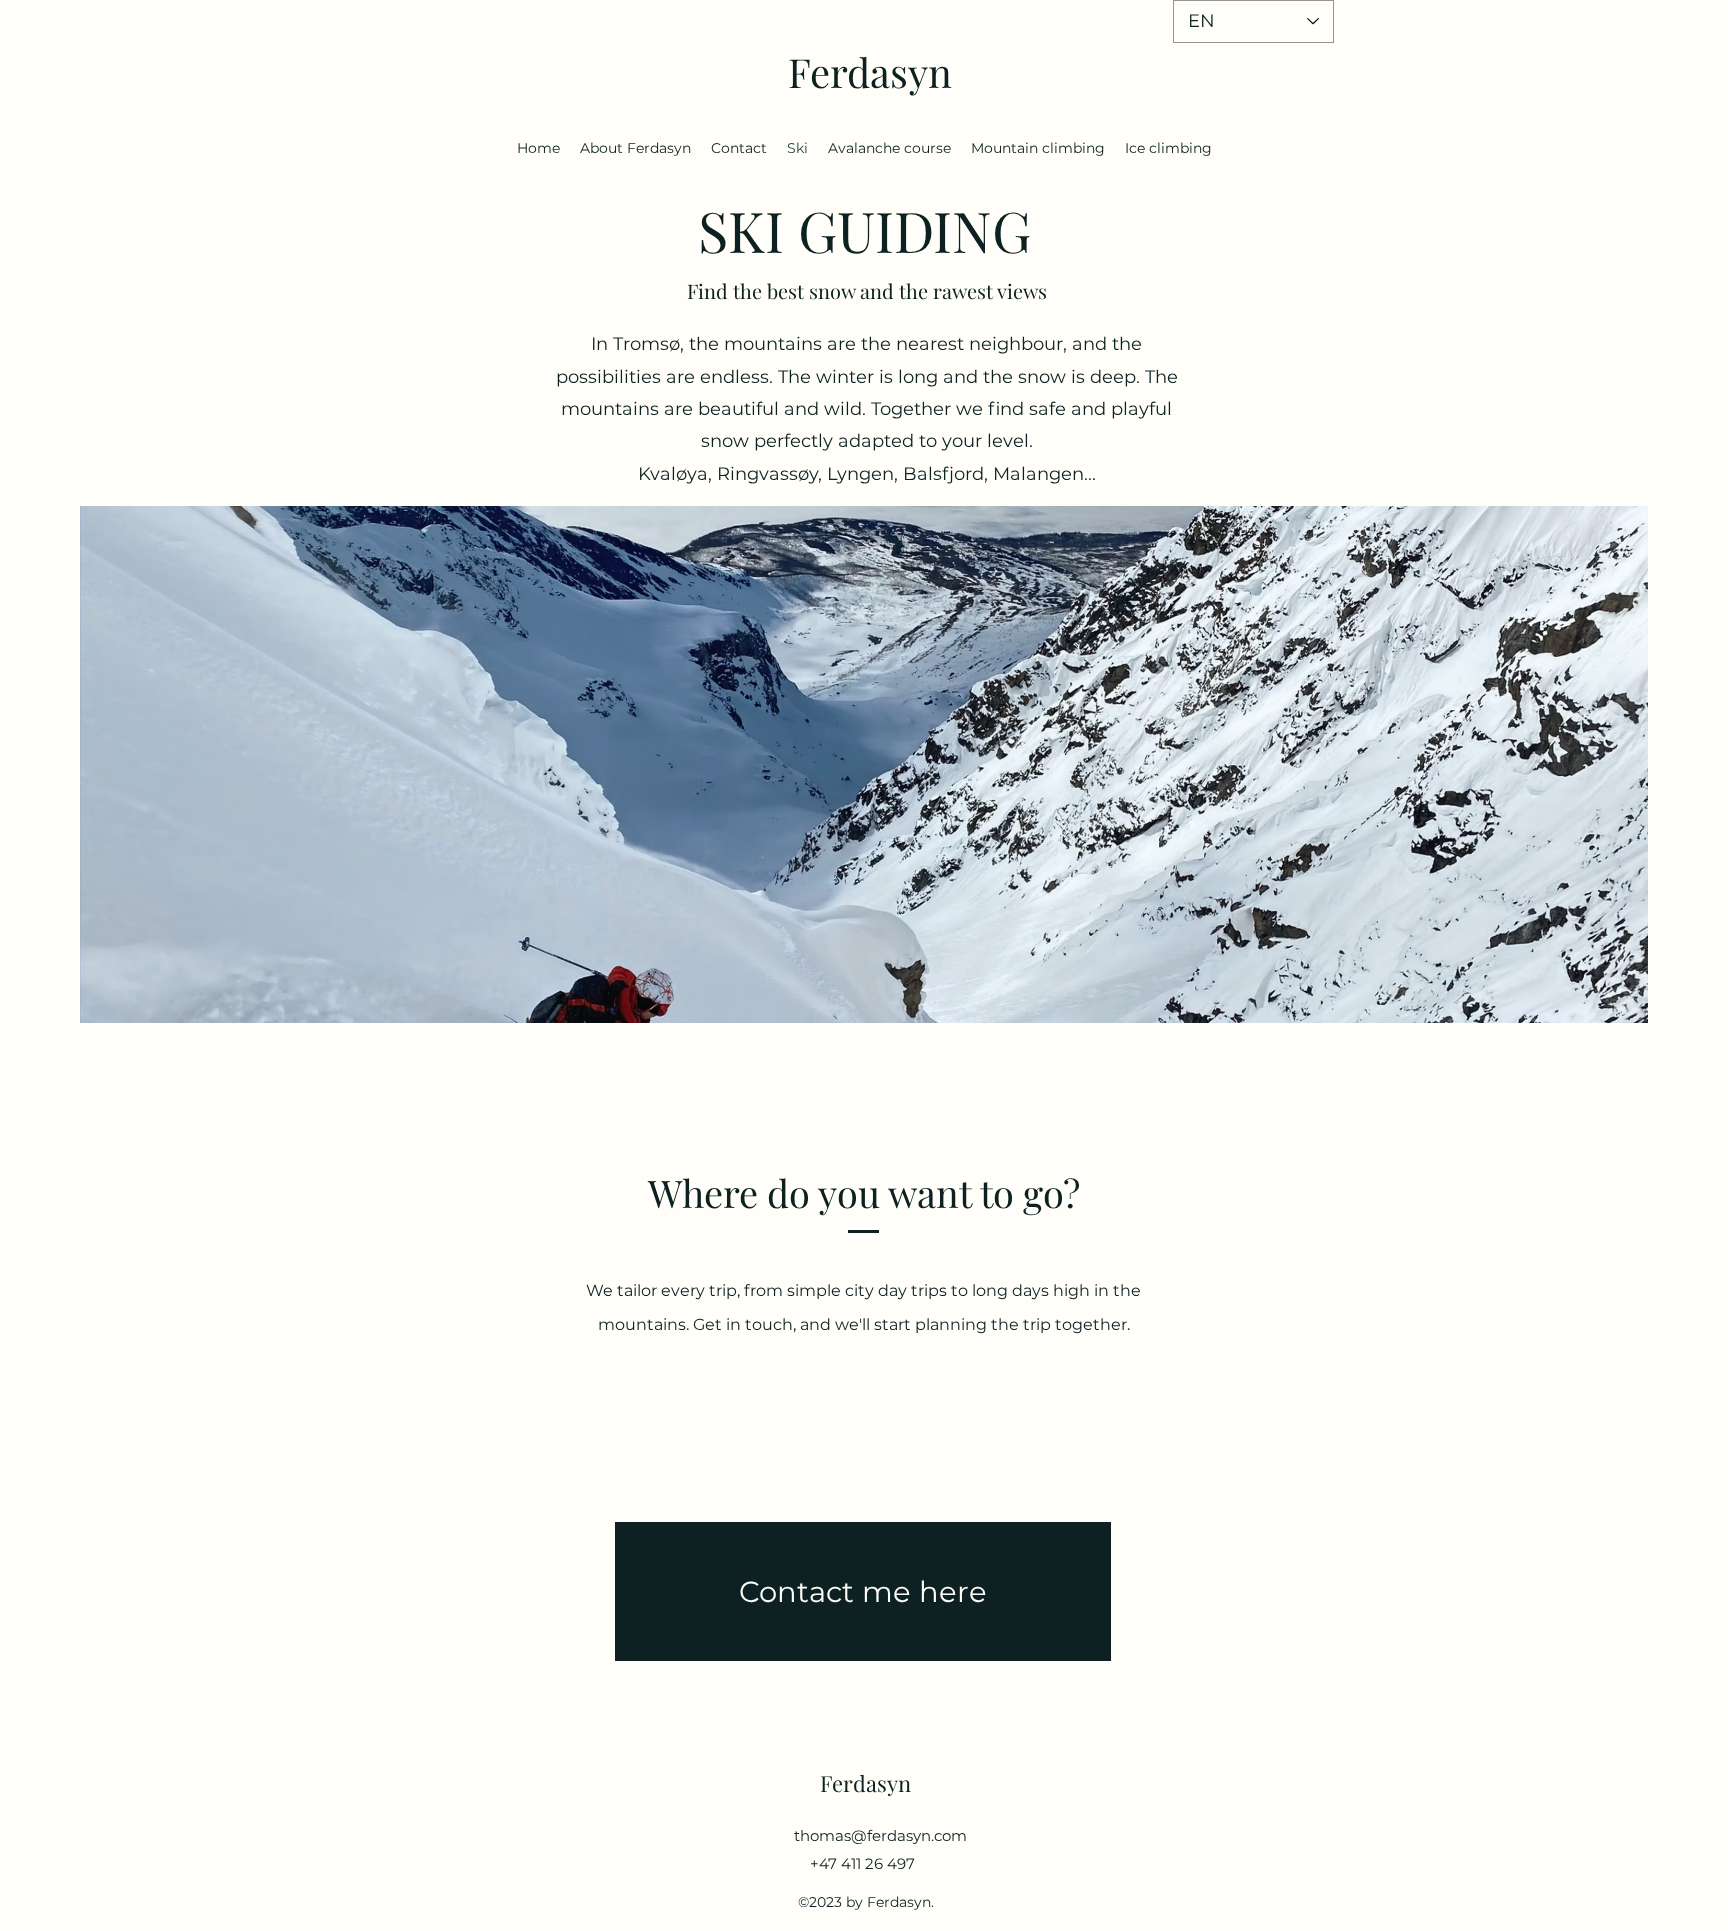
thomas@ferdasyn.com (880, 1835)
